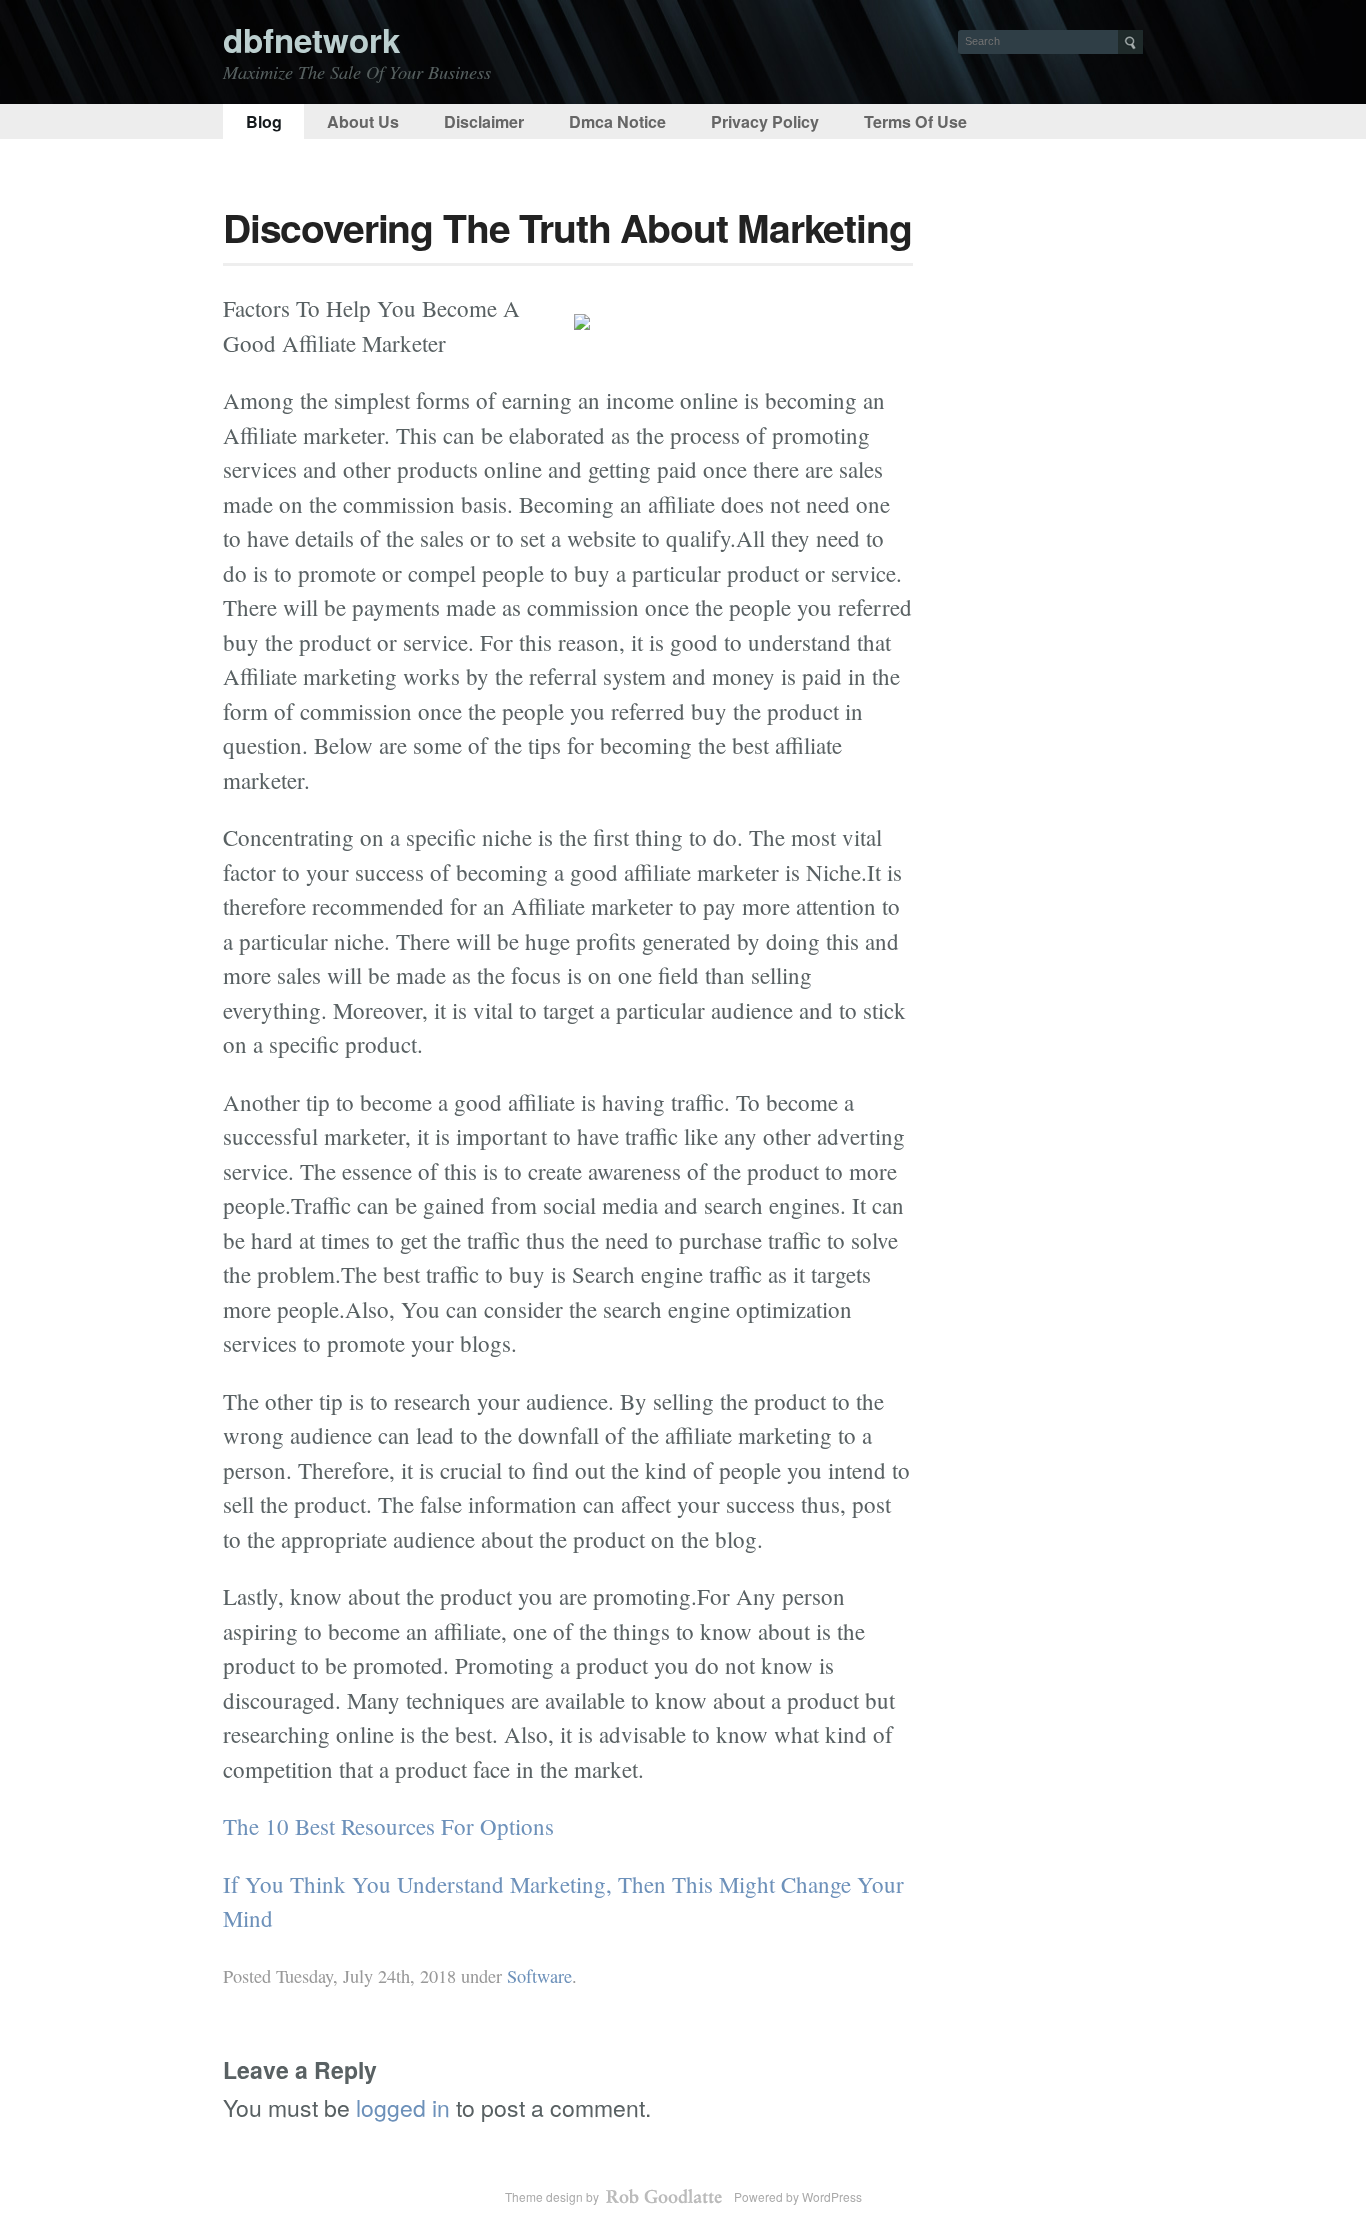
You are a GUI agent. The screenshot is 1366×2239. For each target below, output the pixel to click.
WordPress (832, 2196)
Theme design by (553, 2196)
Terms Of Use (915, 121)
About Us (363, 121)
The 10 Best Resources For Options (388, 1826)
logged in (403, 2107)
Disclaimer (484, 121)
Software (539, 1976)
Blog (264, 121)
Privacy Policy (765, 121)
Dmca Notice (617, 121)
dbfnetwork (311, 39)
